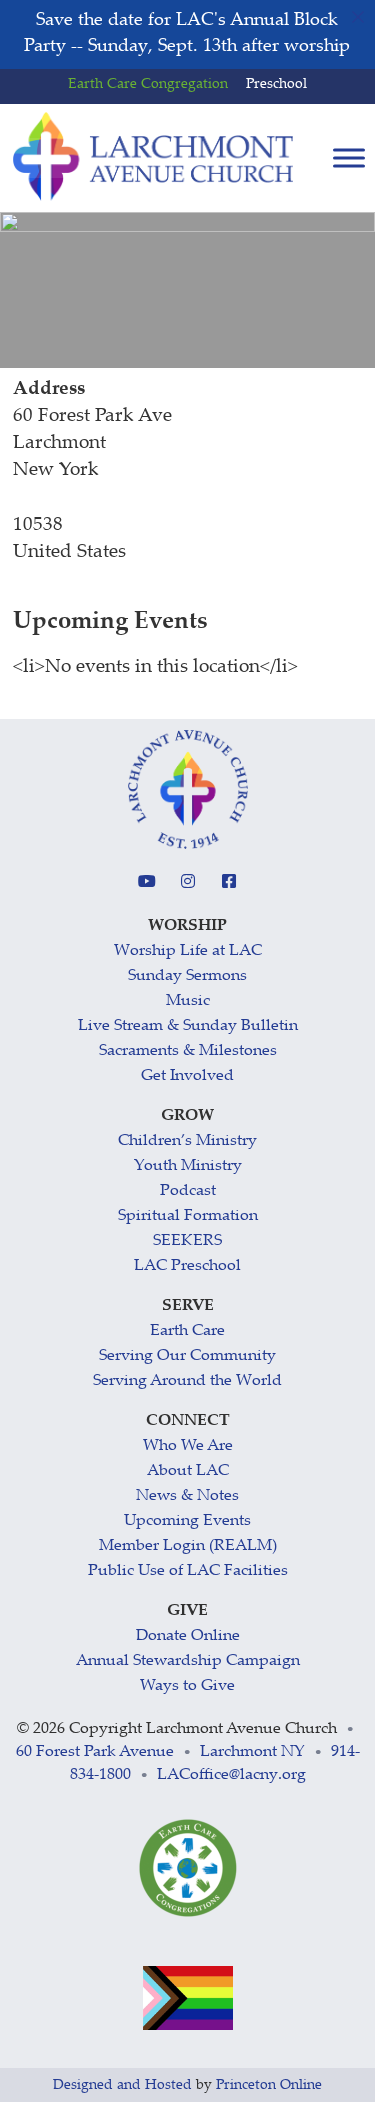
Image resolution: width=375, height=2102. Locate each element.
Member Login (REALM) (188, 1546)
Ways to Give (187, 1686)
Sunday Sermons (187, 976)
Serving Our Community (187, 1356)
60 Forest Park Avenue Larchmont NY (160, 1752)
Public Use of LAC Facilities (188, 1571)
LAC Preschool (187, 1266)
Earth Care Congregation (148, 85)
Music (188, 1001)
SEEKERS (187, 1241)
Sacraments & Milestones (188, 1051)
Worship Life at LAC (188, 951)
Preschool (276, 85)
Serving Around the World (187, 1381)
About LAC (188, 1471)
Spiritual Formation (188, 1216)
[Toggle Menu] (349, 158)
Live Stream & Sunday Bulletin (188, 1026)
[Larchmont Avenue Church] (153, 157)
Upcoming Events (187, 1521)
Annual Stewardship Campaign (188, 1661)
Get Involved (187, 1076)
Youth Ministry (188, 1166)
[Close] (358, 17)
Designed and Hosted (122, 2086)
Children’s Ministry (187, 1141)
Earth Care (187, 1331)
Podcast (188, 1191)
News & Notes (187, 1496)
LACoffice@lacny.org (231, 1775)
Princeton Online (269, 2086)
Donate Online (188, 1636)
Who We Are (188, 1446)
